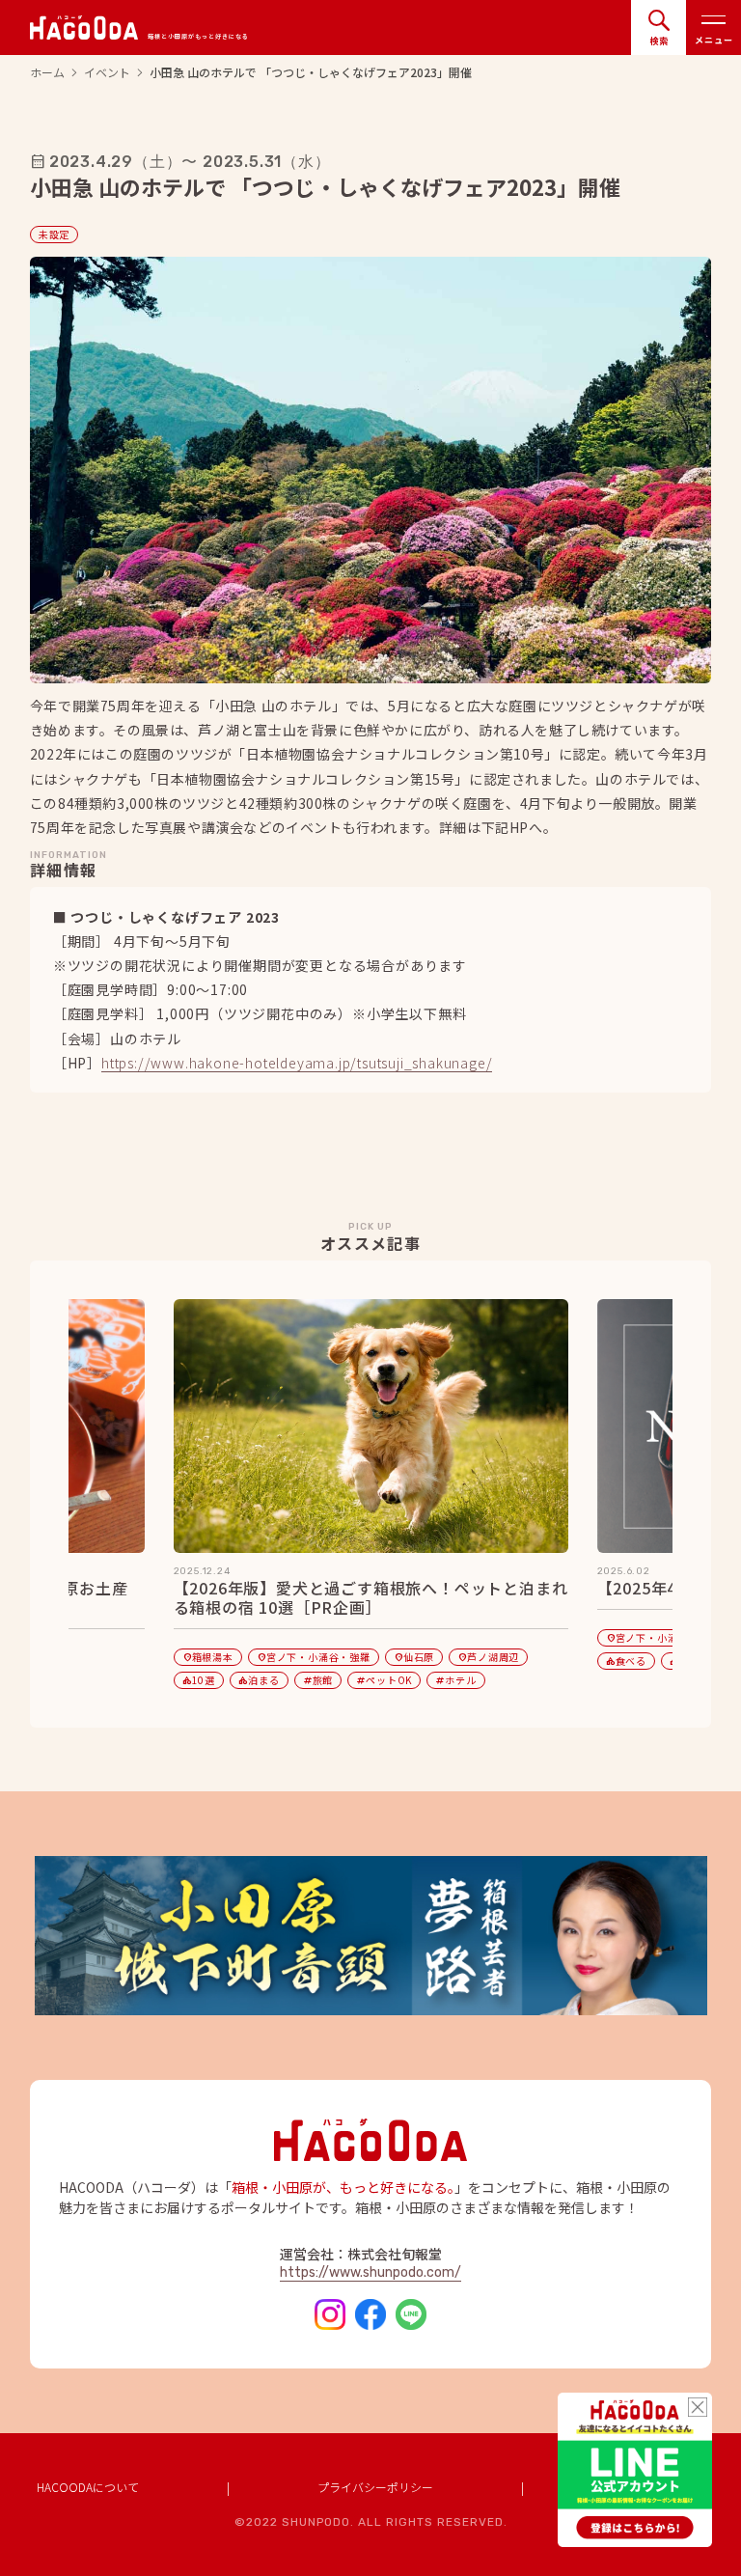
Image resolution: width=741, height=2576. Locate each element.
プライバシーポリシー (375, 2487)
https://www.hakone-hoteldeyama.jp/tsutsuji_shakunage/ (297, 1064)
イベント (107, 72)
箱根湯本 (208, 1657)
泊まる (259, 1680)
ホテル (455, 1680)
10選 (199, 1680)
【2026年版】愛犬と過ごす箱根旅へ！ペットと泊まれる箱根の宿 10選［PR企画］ (371, 1598)
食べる (626, 1661)
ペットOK (384, 1680)
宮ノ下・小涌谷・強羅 (314, 1657)
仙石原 (414, 1657)
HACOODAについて (88, 2487)
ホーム (47, 72)
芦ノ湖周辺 (488, 1657)
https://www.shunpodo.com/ (370, 2272)
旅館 (318, 1680)
